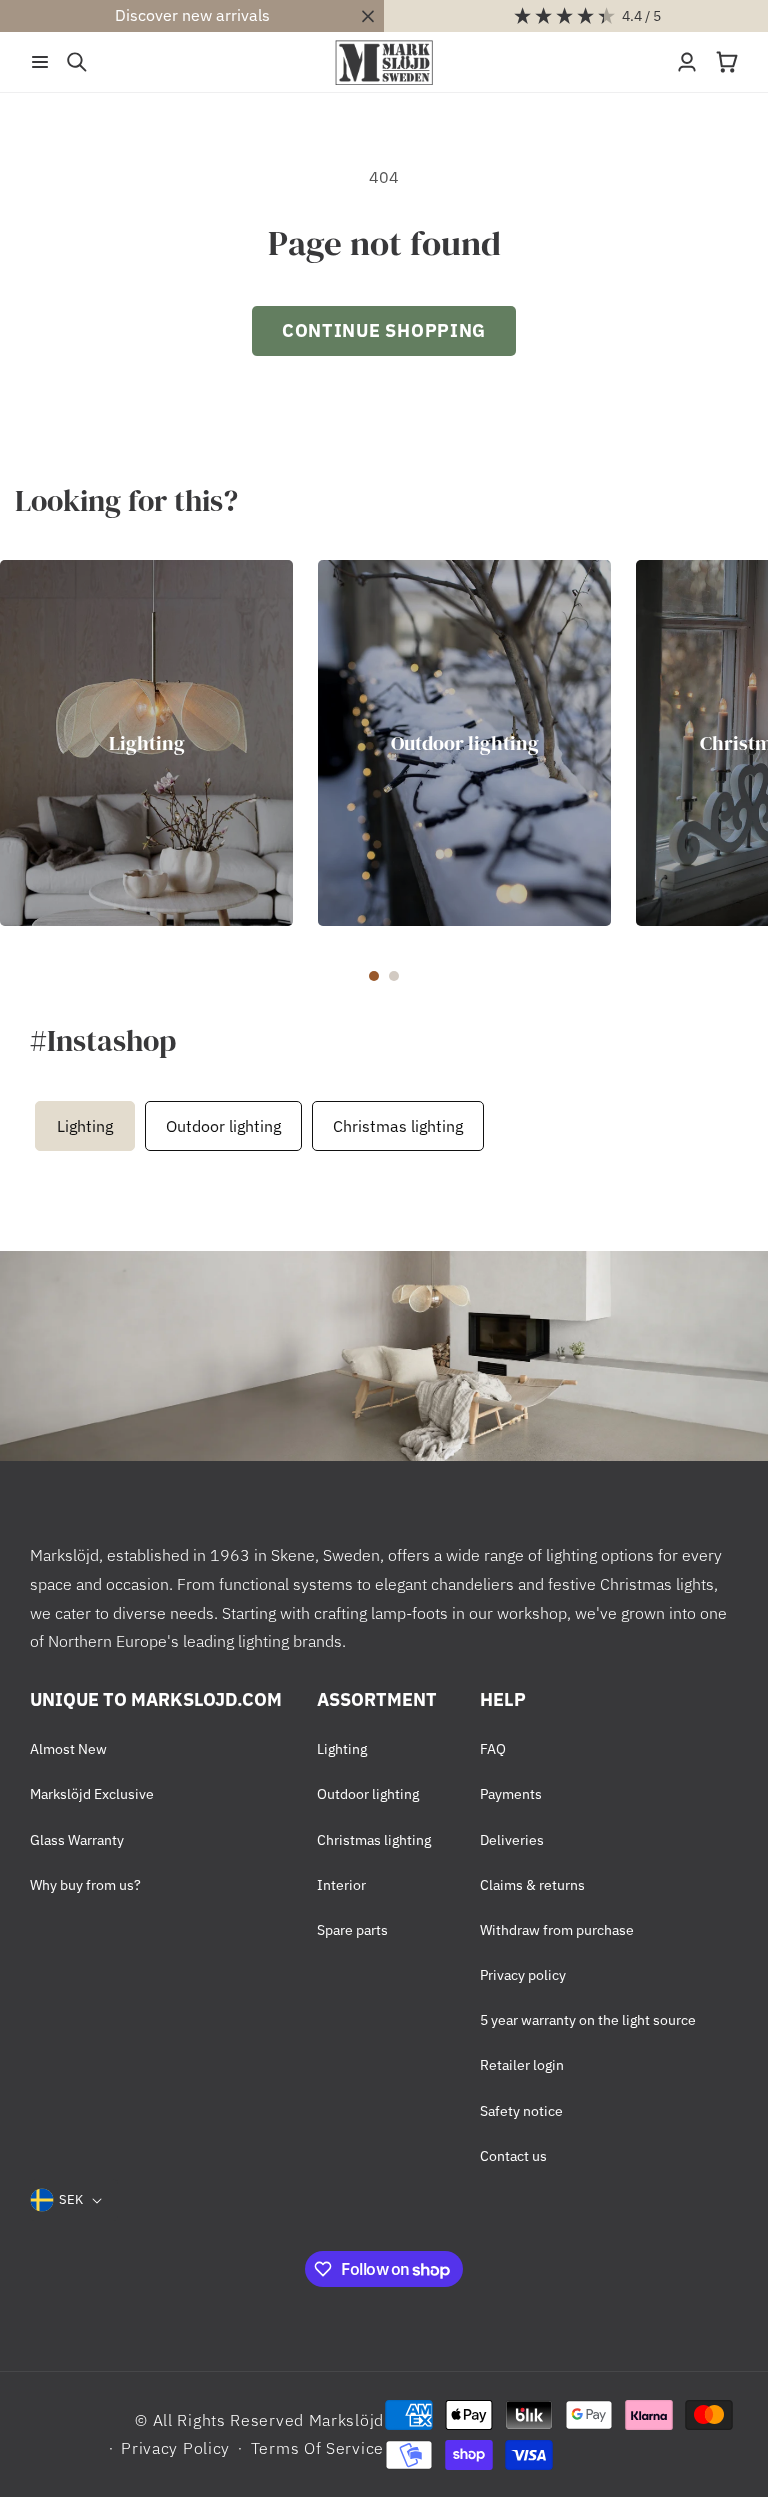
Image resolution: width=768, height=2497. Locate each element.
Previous (25, 1126)
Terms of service (317, 2448)
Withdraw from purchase (557, 1930)
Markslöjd (346, 2420)
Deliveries (512, 1840)
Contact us (513, 2156)
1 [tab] (374, 976)
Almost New (68, 1749)
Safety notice (521, 2111)
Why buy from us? (85, 1885)
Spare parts (352, 1930)
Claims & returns (532, 1885)
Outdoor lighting (465, 743)
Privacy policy (523, 1975)
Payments (511, 1794)
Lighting (147, 743)
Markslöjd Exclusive (92, 1794)
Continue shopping (384, 330)
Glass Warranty (77, 1840)
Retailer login (522, 2065)
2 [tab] (394, 976)
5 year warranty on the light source (588, 2020)
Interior (341, 1885)
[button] (40, 62)
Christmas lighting (398, 1126)
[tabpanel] (146, 743)
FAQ (493, 1749)
